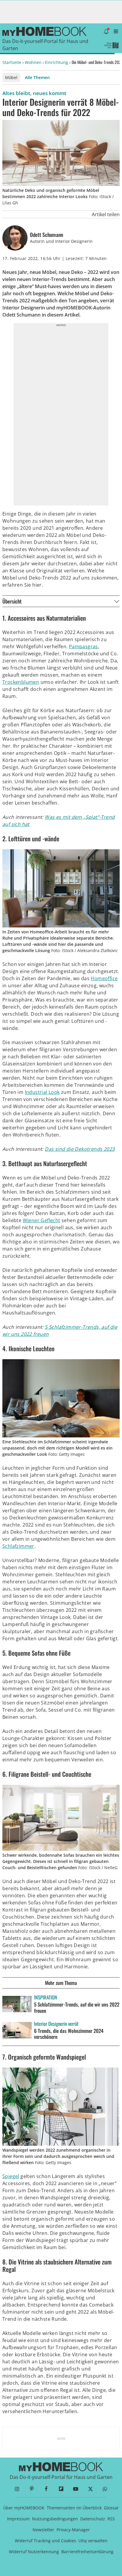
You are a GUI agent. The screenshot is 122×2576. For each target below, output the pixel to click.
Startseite (12, 62)
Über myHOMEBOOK (24, 2508)
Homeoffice (104, 978)
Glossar (111, 2508)
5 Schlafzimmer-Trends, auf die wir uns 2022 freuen (77, 2007)
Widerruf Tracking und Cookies (45, 2541)
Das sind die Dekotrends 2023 (80, 1149)
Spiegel (11, 2176)
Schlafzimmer (18, 1546)
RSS (111, 2519)
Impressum (18, 2519)
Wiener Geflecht (42, 1220)
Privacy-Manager (73, 2530)
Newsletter (43, 2530)
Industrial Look (42, 1092)
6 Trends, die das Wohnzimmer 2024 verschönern (69, 2034)
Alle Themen (37, 77)
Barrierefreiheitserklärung (87, 2552)
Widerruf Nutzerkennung (34, 2552)
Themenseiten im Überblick (74, 2508)
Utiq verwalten (93, 2541)
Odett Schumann (46, 235)
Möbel (11, 77)
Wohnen (33, 62)
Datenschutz (93, 2519)
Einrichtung (57, 62)
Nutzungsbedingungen (55, 2519)
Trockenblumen (21, 682)
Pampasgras (84, 646)
